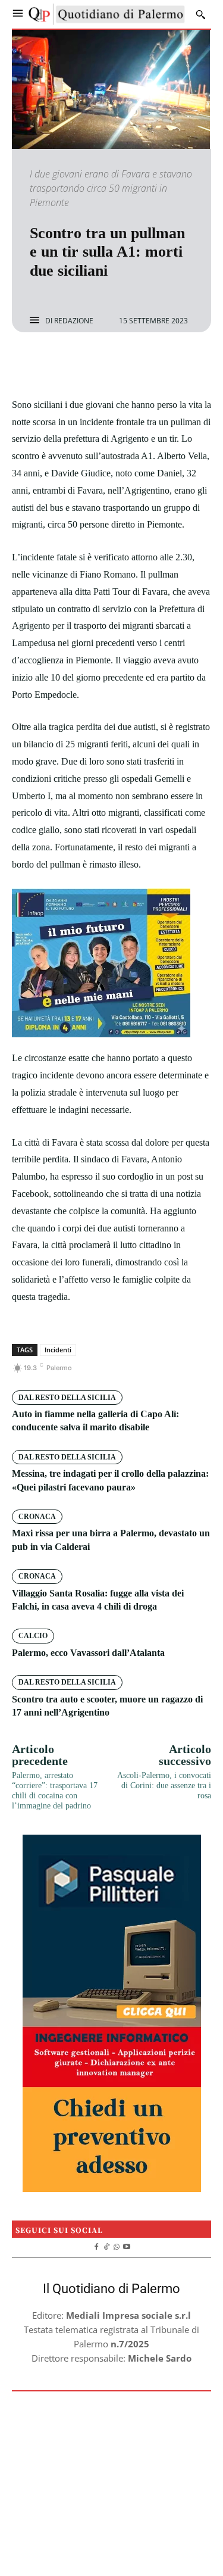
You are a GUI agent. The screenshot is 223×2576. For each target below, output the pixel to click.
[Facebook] (71, 364)
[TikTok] (107, 2245)
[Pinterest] (125, 364)
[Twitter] (98, 364)
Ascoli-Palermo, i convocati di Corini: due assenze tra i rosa (164, 1786)
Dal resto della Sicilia (67, 1398)
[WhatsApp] (153, 364)
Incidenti (58, 1350)
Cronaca (37, 1517)
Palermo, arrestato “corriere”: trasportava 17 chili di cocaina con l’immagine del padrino (55, 1790)
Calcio (33, 1636)
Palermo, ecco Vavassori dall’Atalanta (88, 1653)
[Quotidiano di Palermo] (107, 14)
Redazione (74, 321)
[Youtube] (126, 2245)
